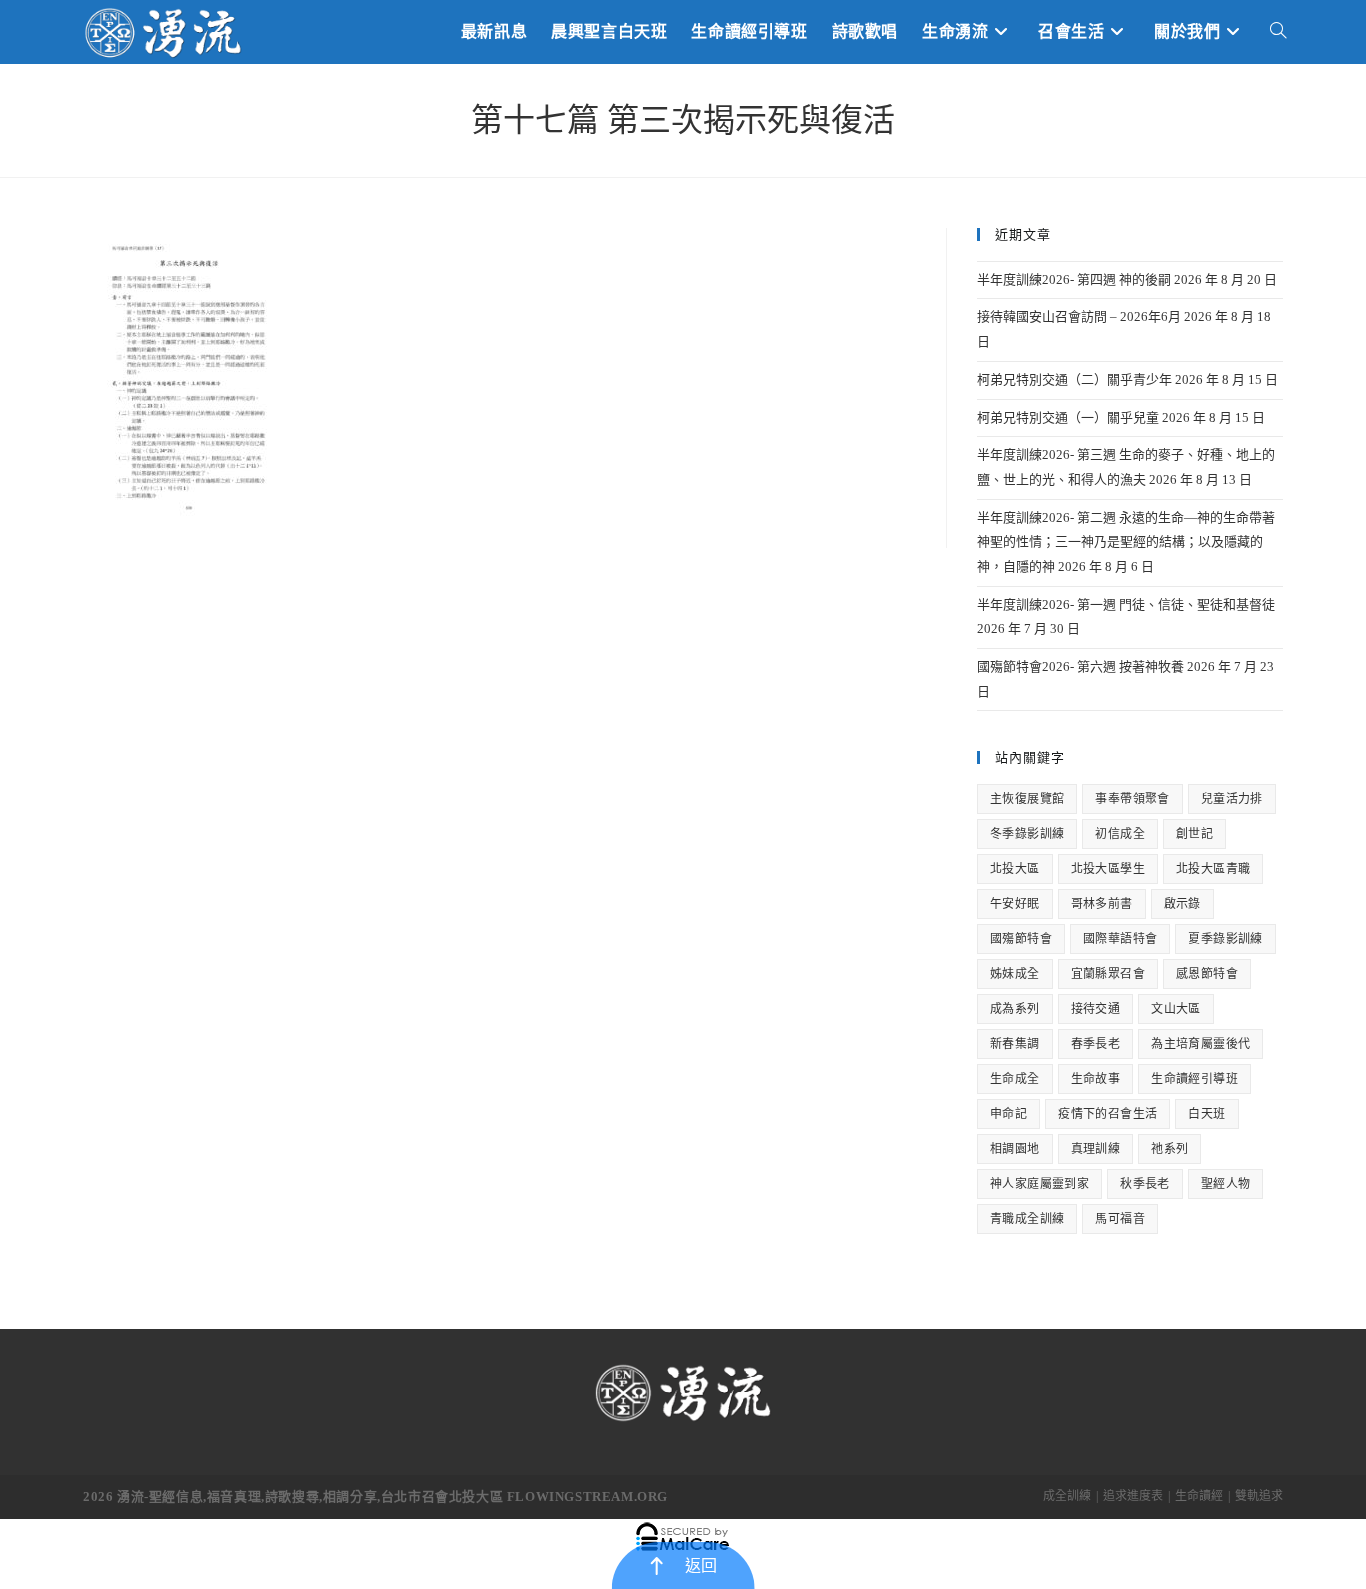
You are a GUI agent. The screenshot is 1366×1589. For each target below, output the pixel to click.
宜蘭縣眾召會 (1108, 974)
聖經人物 (1226, 1184)
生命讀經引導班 (1194, 1079)
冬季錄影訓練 (1027, 834)
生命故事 (1096, 1079)
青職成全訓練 (1027, 1219)
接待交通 (1096, 1009)
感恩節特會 (1207, 974)
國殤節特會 (1021, 939)
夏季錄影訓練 (1225, 939)
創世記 (1194, 834)
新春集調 (1015, 1044)
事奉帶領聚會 (1132, 799)
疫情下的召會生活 (1107, 1114)
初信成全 (1120, 834)
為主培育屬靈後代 (1200, 1044)
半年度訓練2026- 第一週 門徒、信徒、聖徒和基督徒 (1126, 604)
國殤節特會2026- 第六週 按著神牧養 (1080, 666)
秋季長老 (1145, 1184)
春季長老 (1096, 1044)
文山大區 (1176, 1009)
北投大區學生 (1108, 869)
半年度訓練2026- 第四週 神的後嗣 (1074, 279)
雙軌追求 (1259, 1496)
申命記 (1008, 1114)
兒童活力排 (1232, 799)
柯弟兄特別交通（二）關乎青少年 (1074, 379)
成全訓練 (1067, 1496)
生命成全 (1015, 1079)
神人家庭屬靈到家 (1039, 1184)
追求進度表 (1133, 1496)
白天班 (1206, 1114)
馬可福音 (1120, 1219)
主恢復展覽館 (1027, 799)
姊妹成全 (1015, 974)
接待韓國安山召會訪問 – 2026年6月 (1079, 316)
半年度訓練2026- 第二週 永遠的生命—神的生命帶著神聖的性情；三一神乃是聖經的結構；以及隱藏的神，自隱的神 (1126, 542)
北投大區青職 (1213, 869)
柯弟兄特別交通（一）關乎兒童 (1068, 417)
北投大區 (1015, 869)
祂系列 (1169, 1149)
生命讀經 (1199, 1496)
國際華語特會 (1120, 939)
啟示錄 (1182, 904)
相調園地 (1015, 1149)
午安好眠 (1015, 904)
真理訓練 (1096, 1149)
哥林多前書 (1102, 904)
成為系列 (1015, 1009)
